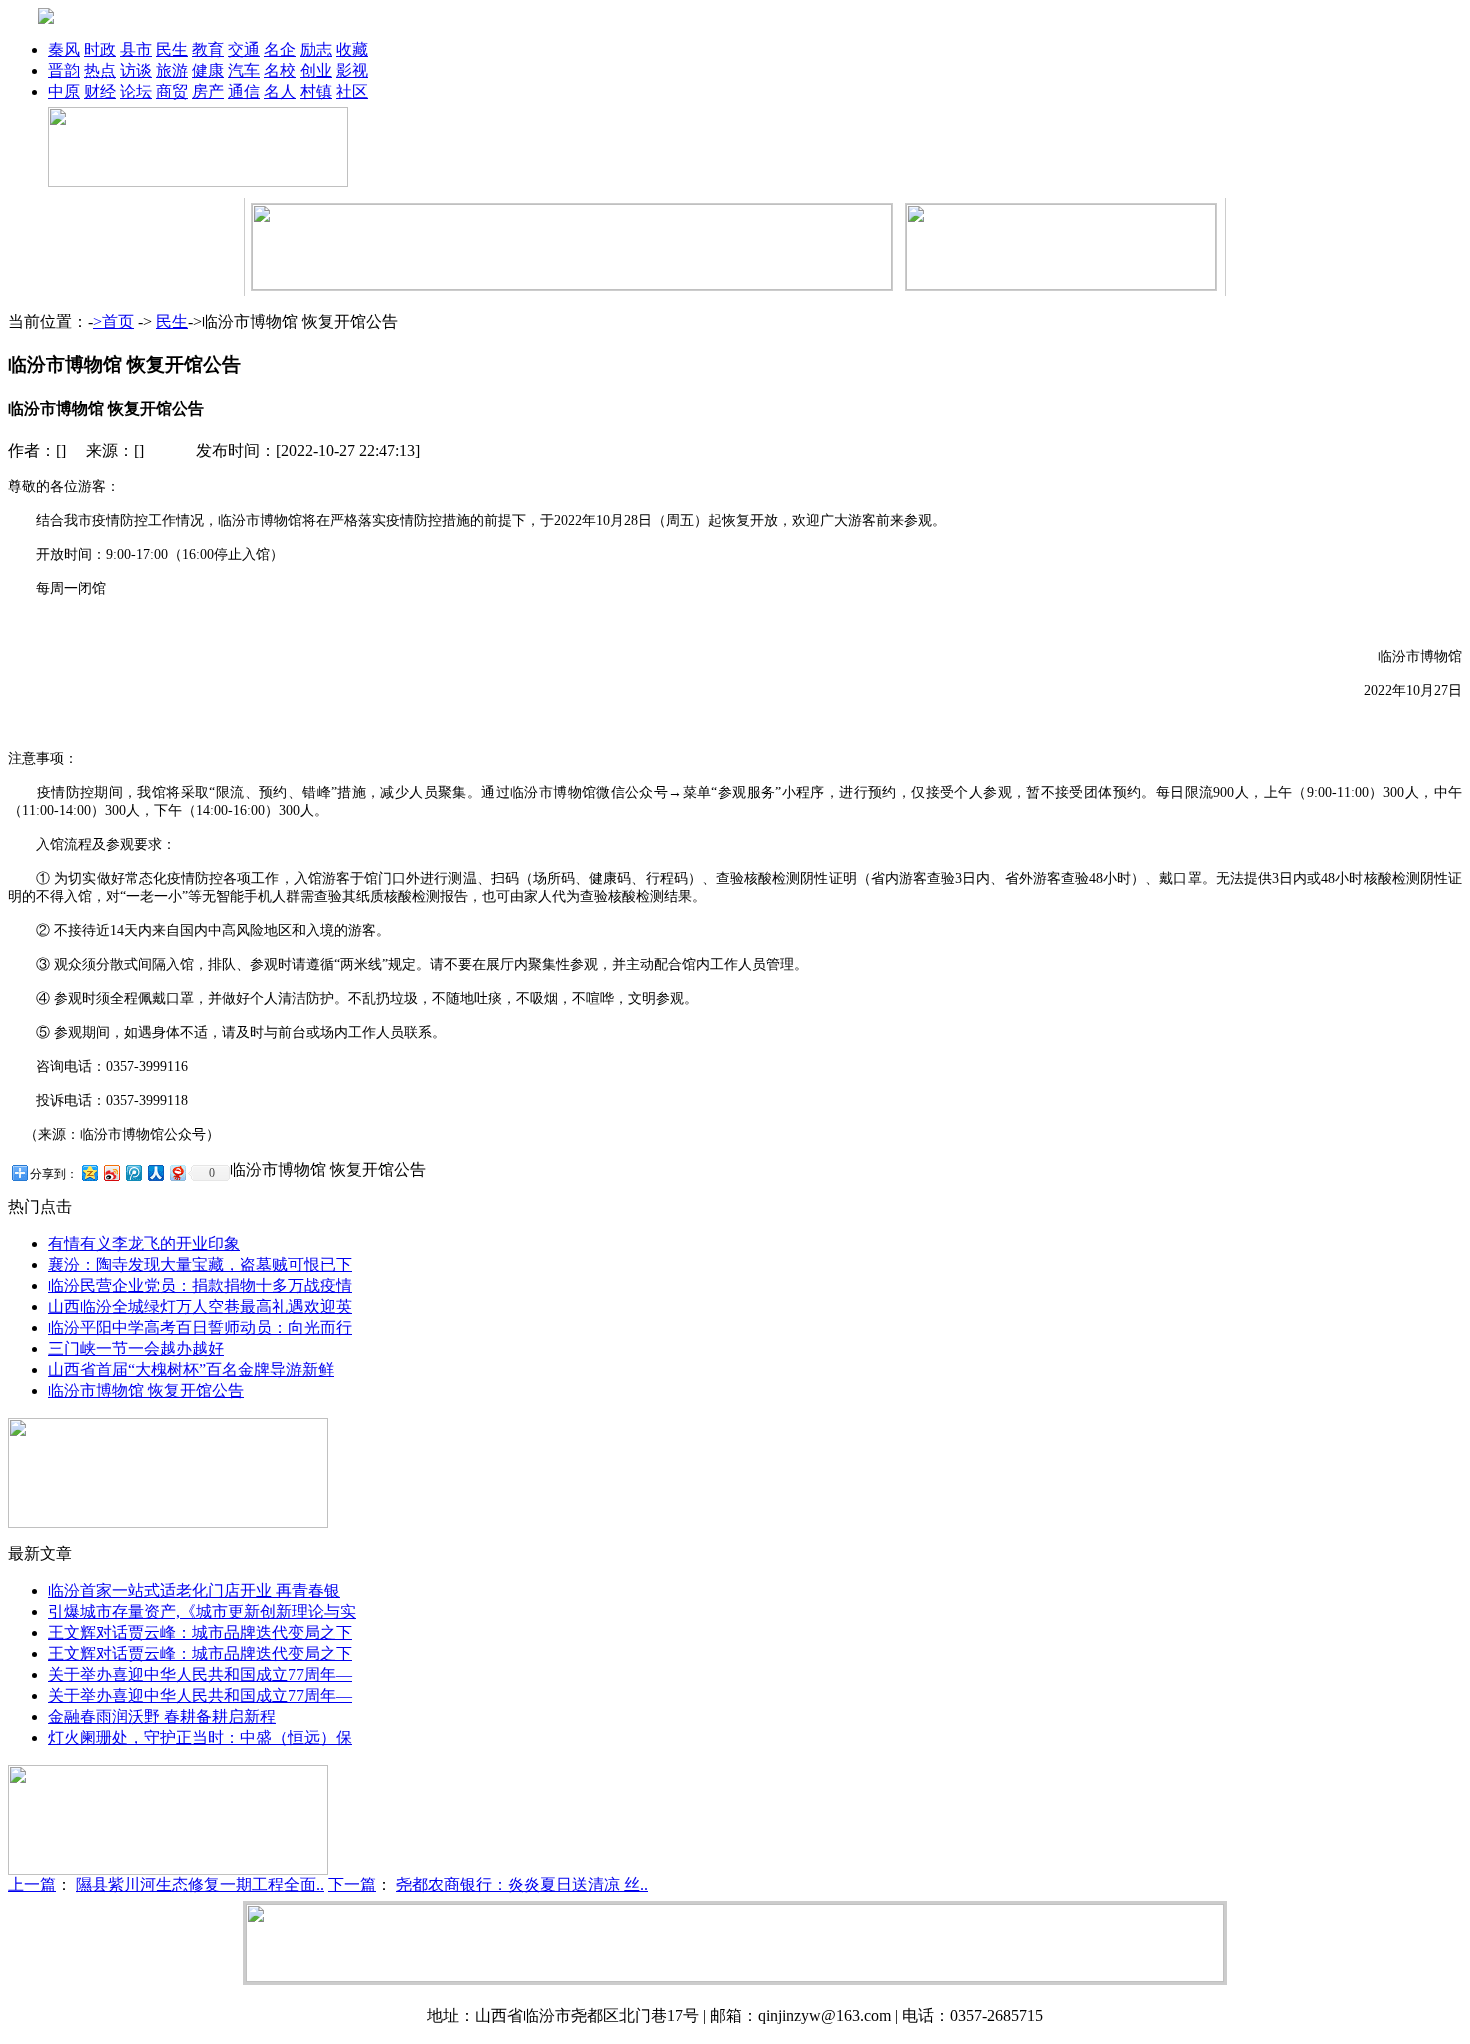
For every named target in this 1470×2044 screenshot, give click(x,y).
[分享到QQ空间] (89, 1172)
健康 (208, 70)
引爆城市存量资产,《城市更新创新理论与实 (202, 1611)
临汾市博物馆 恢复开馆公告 (146, 1390)
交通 (244, 49)
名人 (280, 91)
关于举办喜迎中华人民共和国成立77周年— (200, 1674)
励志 (316, 49)
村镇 (316, 91)
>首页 (113, 321)
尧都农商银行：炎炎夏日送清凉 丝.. (522, 1884)
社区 (352, 91)
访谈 (136, 70)
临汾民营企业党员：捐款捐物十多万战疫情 (200, 1285)
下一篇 (352, 1884)
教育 (208, 49)
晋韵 (64, 70)
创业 (316, 70)
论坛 (136, 91)
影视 (352, 70)
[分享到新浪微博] (111, 1172)
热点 (100, 70)
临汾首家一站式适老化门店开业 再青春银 (194, 1590)
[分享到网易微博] (177, 1172)
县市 (136, 49)
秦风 (64, 49)
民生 (172, 49)
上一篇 (32, 1884)
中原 (64, 91)
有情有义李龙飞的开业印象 (144, 1243)
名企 (280, 49)
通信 (244, 91)
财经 (100, 91)
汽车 (244, 70)
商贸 (172, 91)
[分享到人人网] (155, 1172)
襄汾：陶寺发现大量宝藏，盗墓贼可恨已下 (200, 1264)
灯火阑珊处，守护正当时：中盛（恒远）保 (200, 1737)
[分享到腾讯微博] (133, 1172)
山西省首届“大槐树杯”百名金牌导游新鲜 (191, 1369)
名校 (280, 70)
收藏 (352, 49)
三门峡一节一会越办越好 (136, 1348)
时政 (100, 49)
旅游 (172, 70)
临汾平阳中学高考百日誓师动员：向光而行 (200, 1327)
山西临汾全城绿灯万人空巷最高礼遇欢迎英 (200, 1306)
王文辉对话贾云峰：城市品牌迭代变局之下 (200, 1632)
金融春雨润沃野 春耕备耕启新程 (162, 1716)
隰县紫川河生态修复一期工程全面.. (200, 1884)
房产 (208, 91)
